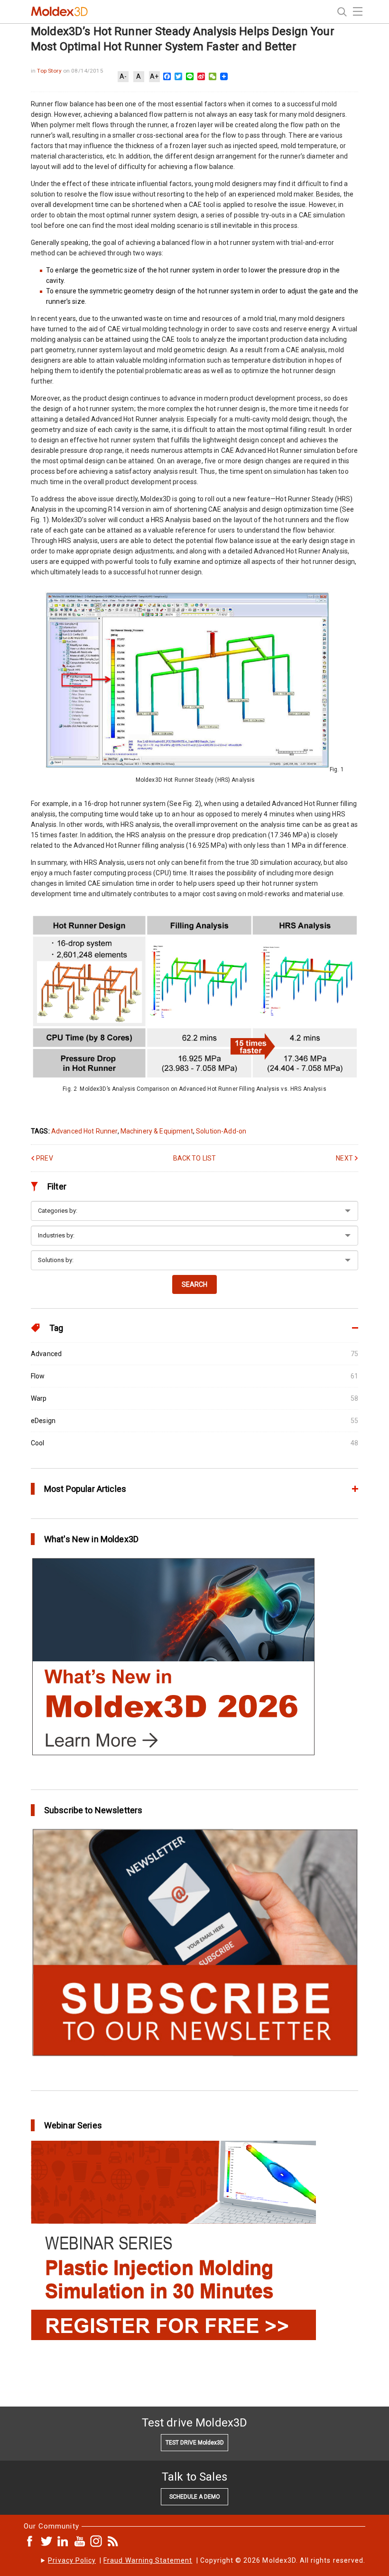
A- (123, 76)
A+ (154, 76)
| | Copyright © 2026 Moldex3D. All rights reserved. (207, 2560)
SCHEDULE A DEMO (195, 2497)
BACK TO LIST (195, 1158)
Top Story (50, 71)
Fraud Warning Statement (148, 2560)
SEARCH (194, 1284)
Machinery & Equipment (157, 1131)
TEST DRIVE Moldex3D (195, 2443)
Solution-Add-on (221, 1131)
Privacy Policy (72, 2560)
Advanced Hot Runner (84, 1131)
